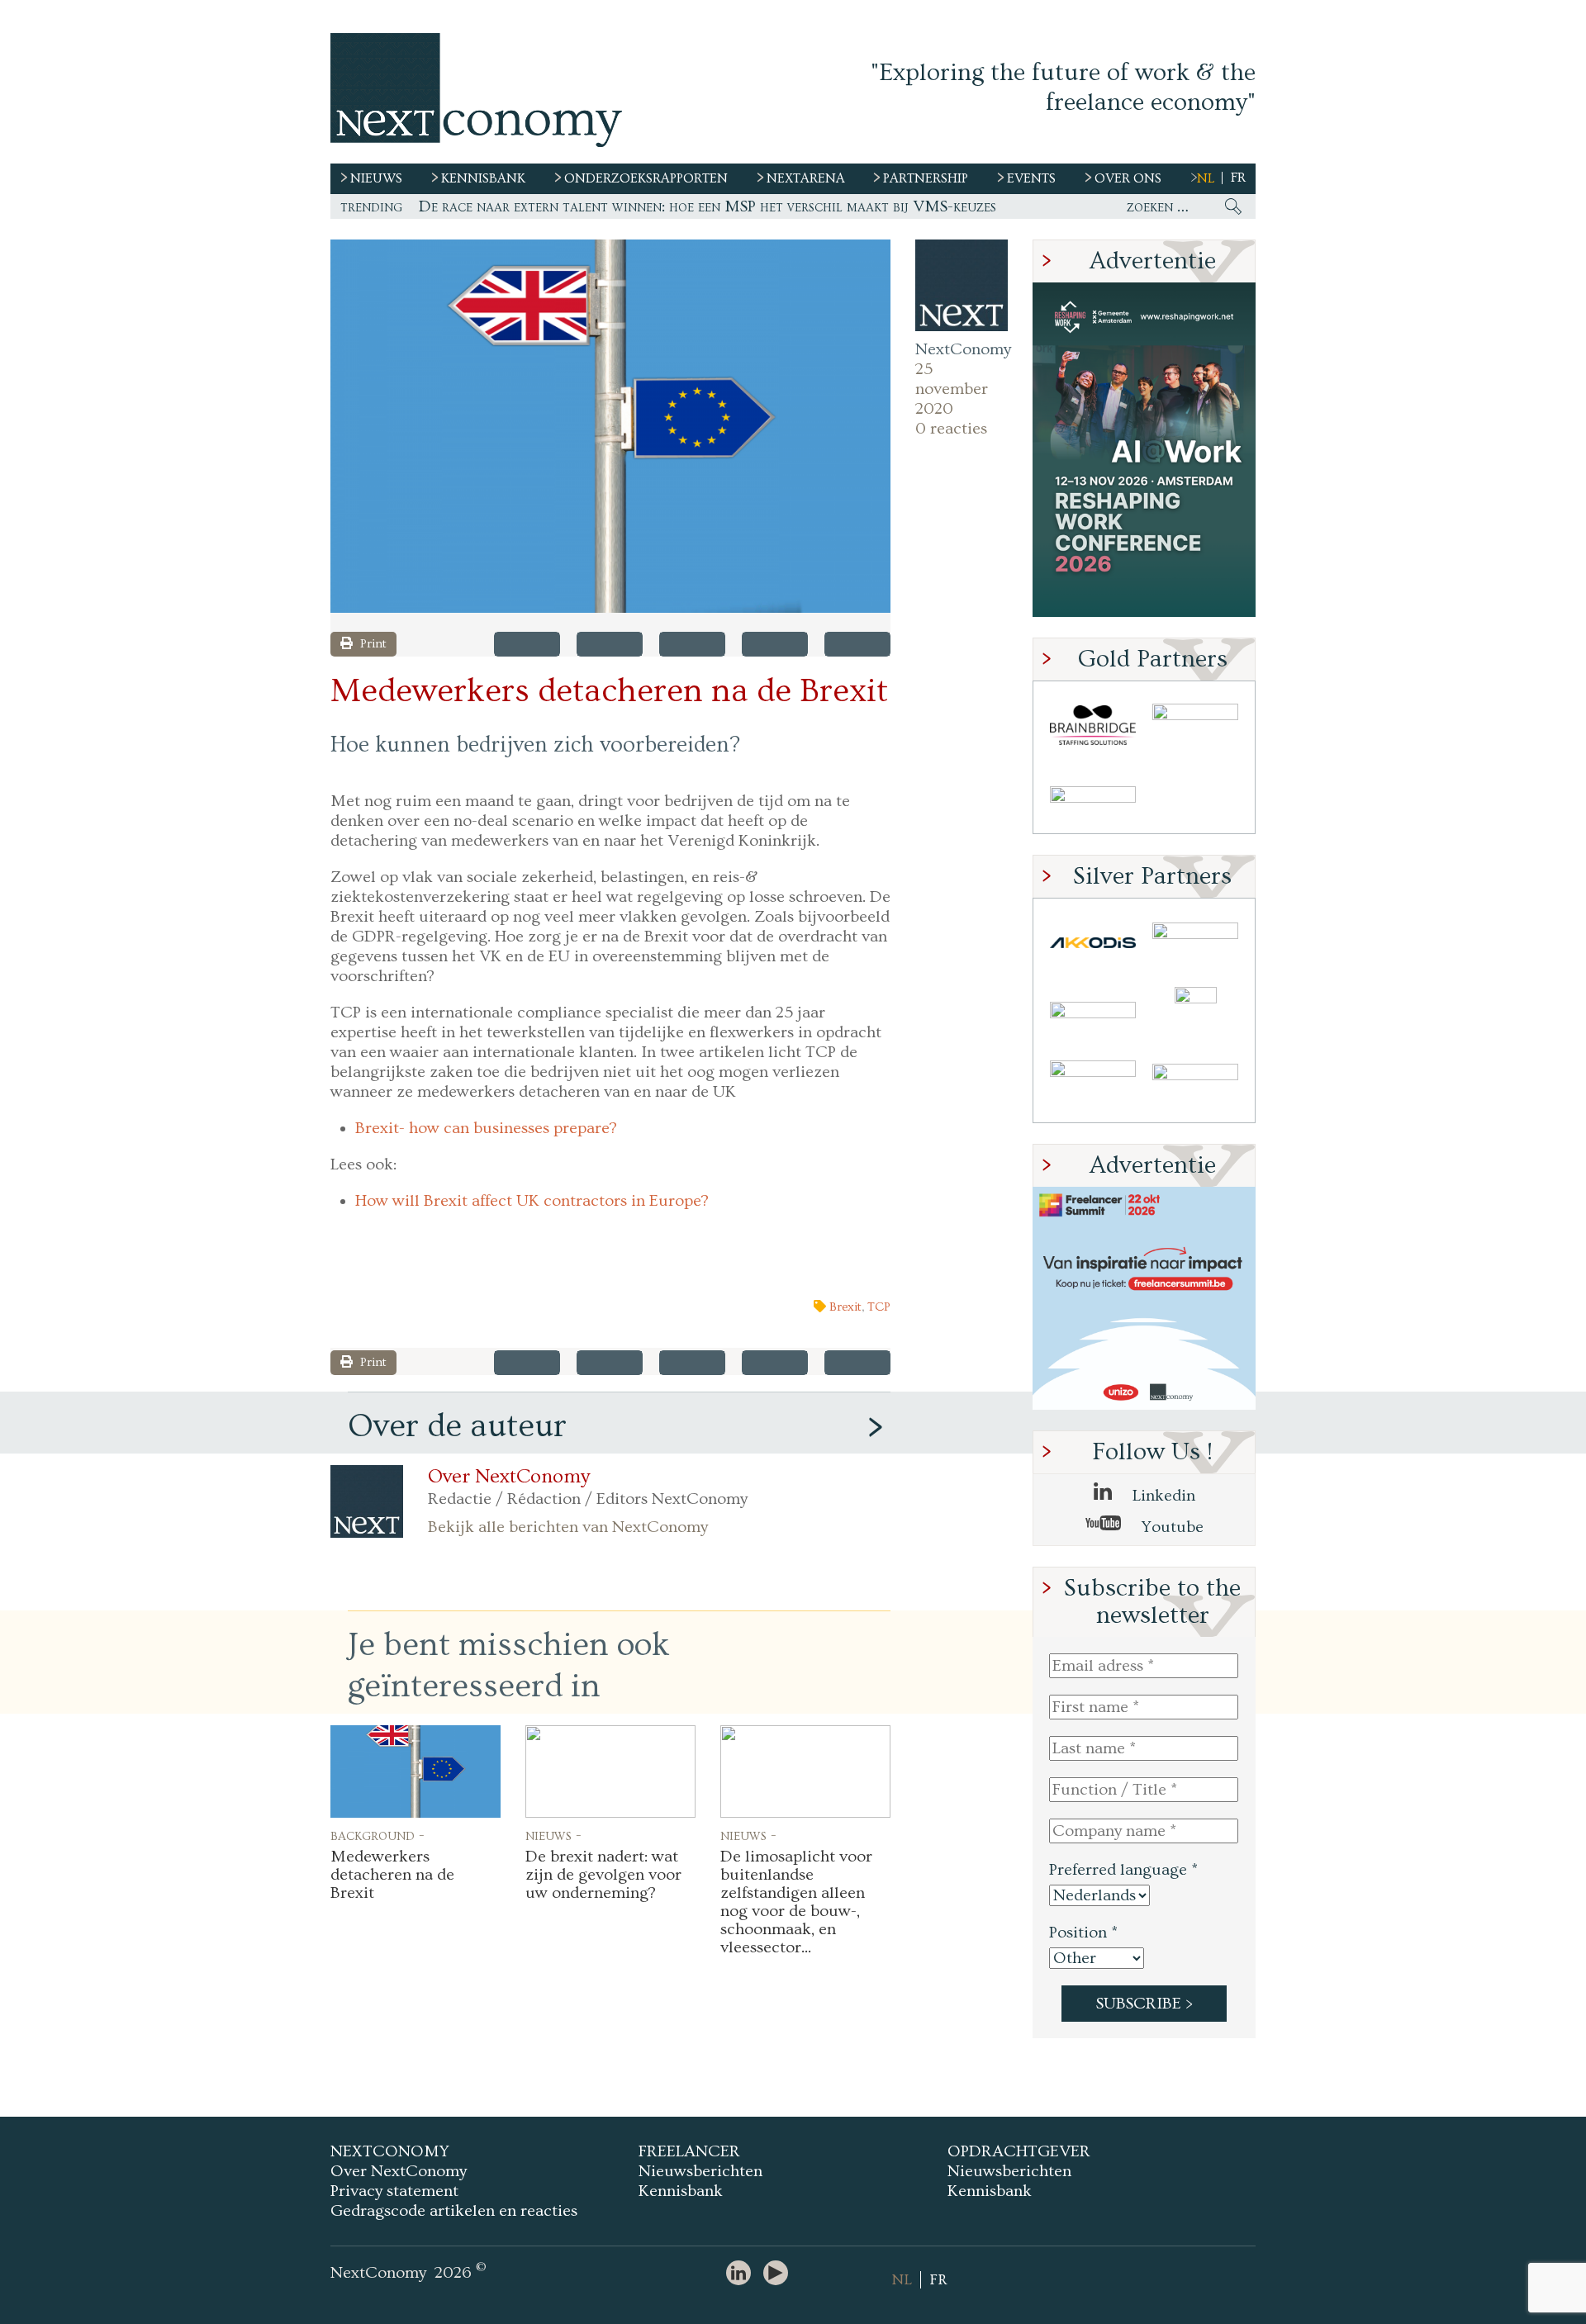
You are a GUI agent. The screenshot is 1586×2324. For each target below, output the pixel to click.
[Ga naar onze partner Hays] (1093, 797)
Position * (1083, 1933)
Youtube (1171, 1527)
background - (378, 1835)
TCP (879, 1307)
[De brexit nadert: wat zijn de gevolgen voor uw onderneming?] (610, 1771)
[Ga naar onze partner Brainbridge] (1093, 726)
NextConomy (962, 349)
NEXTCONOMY (390, 2151)
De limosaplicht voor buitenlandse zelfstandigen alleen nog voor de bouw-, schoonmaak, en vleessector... (796, 1902)
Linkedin (1162, 1496)
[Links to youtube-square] (780, 2274)
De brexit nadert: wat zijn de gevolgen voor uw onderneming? (603, 1875)
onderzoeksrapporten (646, 178)
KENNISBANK (483, 178)
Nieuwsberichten (700, 2171)
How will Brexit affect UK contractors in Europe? (532, 1201)
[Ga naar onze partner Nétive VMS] (1195, 1015)
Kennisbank (681, 2191)
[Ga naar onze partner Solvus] (1093, 1015)
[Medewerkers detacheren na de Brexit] (415, 1771)
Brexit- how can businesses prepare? (486, 1128)
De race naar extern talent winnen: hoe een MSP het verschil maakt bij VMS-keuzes (708, 206)
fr (1238, 178)
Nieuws (376, 178)
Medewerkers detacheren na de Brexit (392, 1875)
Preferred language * (1123, 1870)
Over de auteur (457, 1426)
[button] (610, 426)
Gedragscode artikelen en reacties (454, 2211)
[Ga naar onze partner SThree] (1195, 726)
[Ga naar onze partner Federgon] (1093, 1086)
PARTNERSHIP (926, 178)
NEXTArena (806, 178)
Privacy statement (394, 2191)
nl (1206, 178)
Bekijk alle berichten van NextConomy (568, 1527)
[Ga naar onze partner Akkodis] (1093, 943)
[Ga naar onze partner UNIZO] (1195, 943)
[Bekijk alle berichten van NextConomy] (962, 286)
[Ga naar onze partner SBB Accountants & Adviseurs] (1195, 1086)
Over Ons (1128, 178)
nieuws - (553, 1835)
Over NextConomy (509, 1477)
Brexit (845, 1307)
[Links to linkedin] (743, 2274)
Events (1031, 178)
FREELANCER (689, 2151)
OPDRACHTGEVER (1019, 2151)
